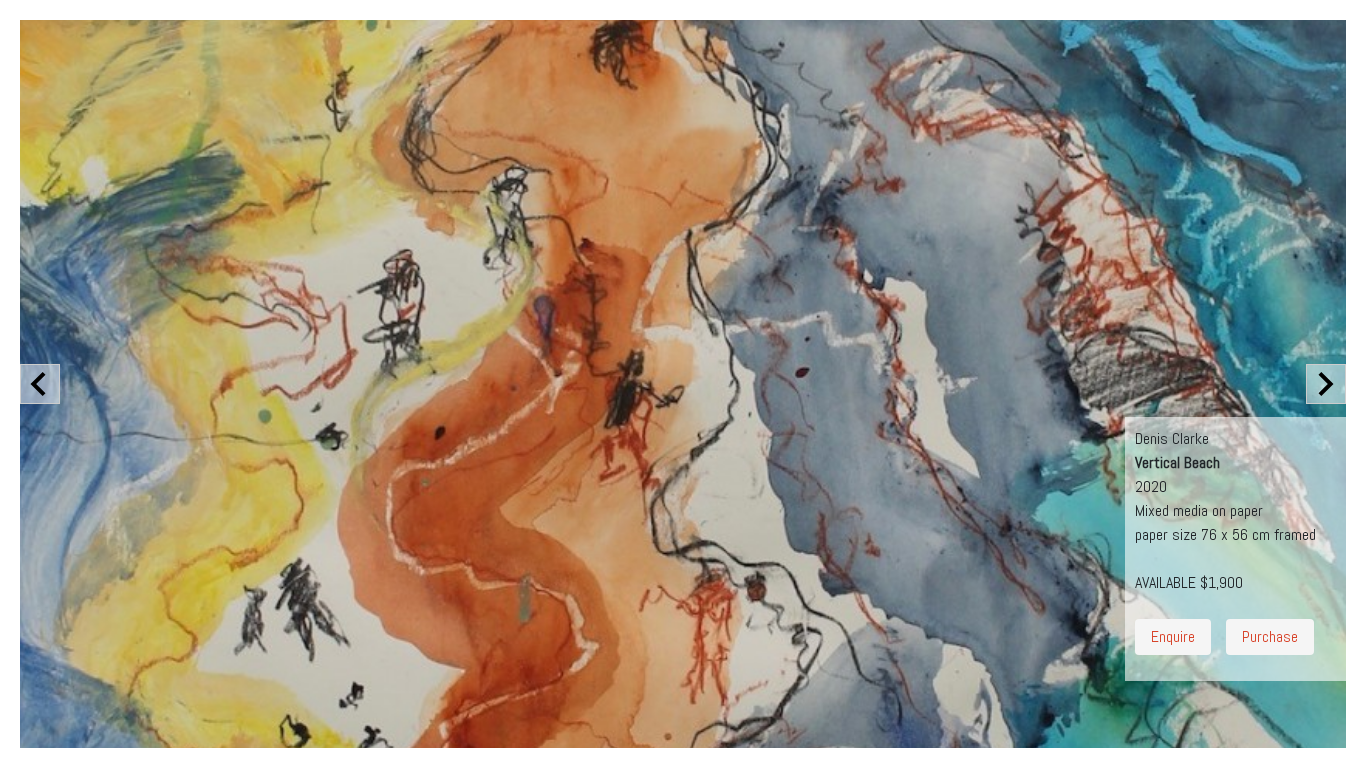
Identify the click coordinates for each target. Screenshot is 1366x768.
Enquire (1173, 636)
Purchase (1270, 636)
